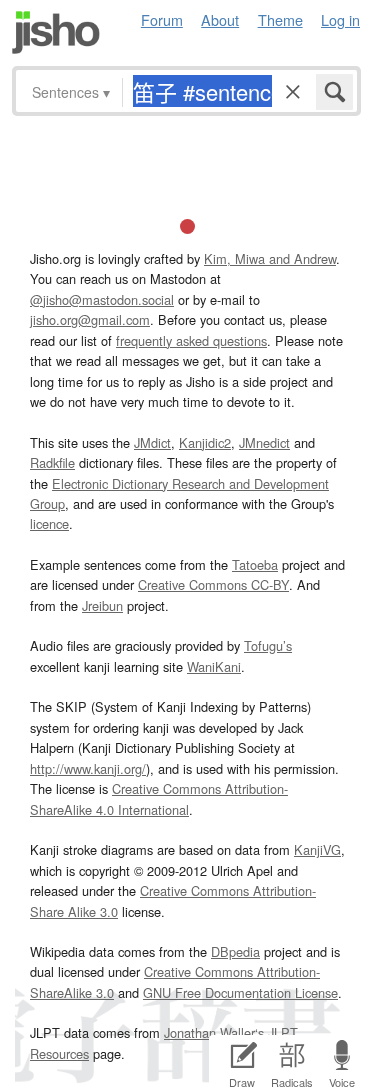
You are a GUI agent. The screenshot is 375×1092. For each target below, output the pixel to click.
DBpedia (235, 951)
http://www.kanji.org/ (88, 768)
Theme (280, 19)
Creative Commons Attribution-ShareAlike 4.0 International (159, 798)
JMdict (152, 442)
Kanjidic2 (205, 442)
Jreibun (102, 605)
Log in (340, 19)
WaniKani (214, 666)
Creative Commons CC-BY (213, 584)
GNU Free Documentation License (240, 992)
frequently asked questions (191, 340)
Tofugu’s (268, 645)
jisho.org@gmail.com (90, 319)
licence (49, 523)
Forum (162, 19)
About (220, 19)
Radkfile (52, 462)
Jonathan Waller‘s (214, 1032)
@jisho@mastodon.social (102, 299)
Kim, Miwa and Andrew (270, 258)
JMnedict (264, 442)
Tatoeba (255, 564)
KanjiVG (317, 849)
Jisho (56, 32)
